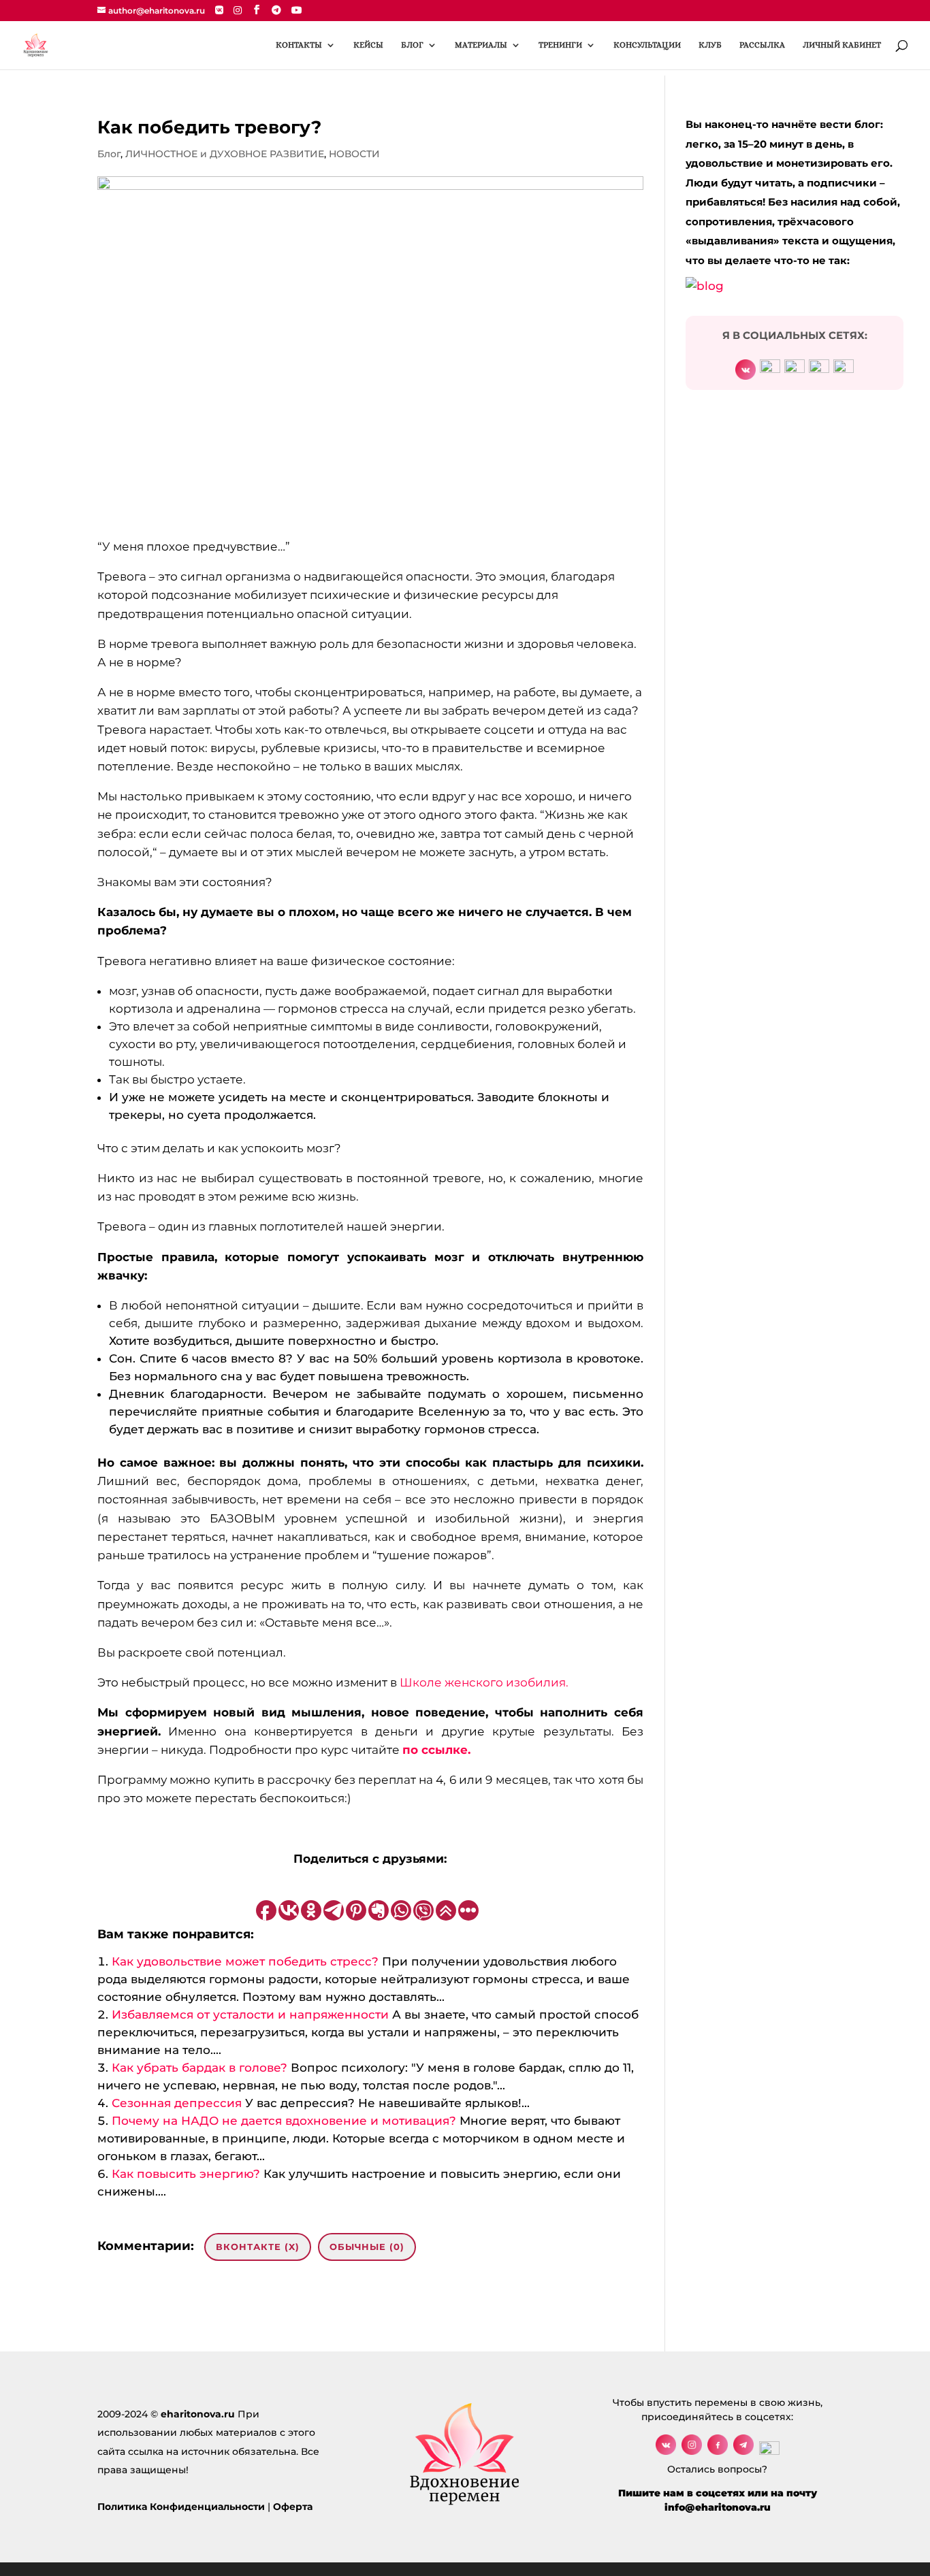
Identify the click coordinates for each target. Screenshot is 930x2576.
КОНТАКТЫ (299, 45)
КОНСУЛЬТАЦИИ (647, 45)
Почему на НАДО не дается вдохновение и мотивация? (284, 2121)
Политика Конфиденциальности (181, 2507)
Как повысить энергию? (186, 2174)
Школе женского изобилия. (484, 1682)
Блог (109, 154)
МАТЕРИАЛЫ (481, 45)
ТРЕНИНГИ (560, 45)
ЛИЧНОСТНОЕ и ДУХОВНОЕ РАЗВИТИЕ (225, 154)
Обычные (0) (367, 2247)
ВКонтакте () (258, 2247)
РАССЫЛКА (762, 45)
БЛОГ (412, 45)
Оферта (293, 2507)
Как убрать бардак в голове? (199, 2068)
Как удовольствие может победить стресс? (245, 1961)
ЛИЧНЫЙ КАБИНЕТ (842, 45)
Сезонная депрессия (177, 2103)
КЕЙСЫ (368, 45)
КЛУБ (710, 45)
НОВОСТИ (354, 154)
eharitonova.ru (198, 2414)
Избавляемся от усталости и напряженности (250, 2015)
